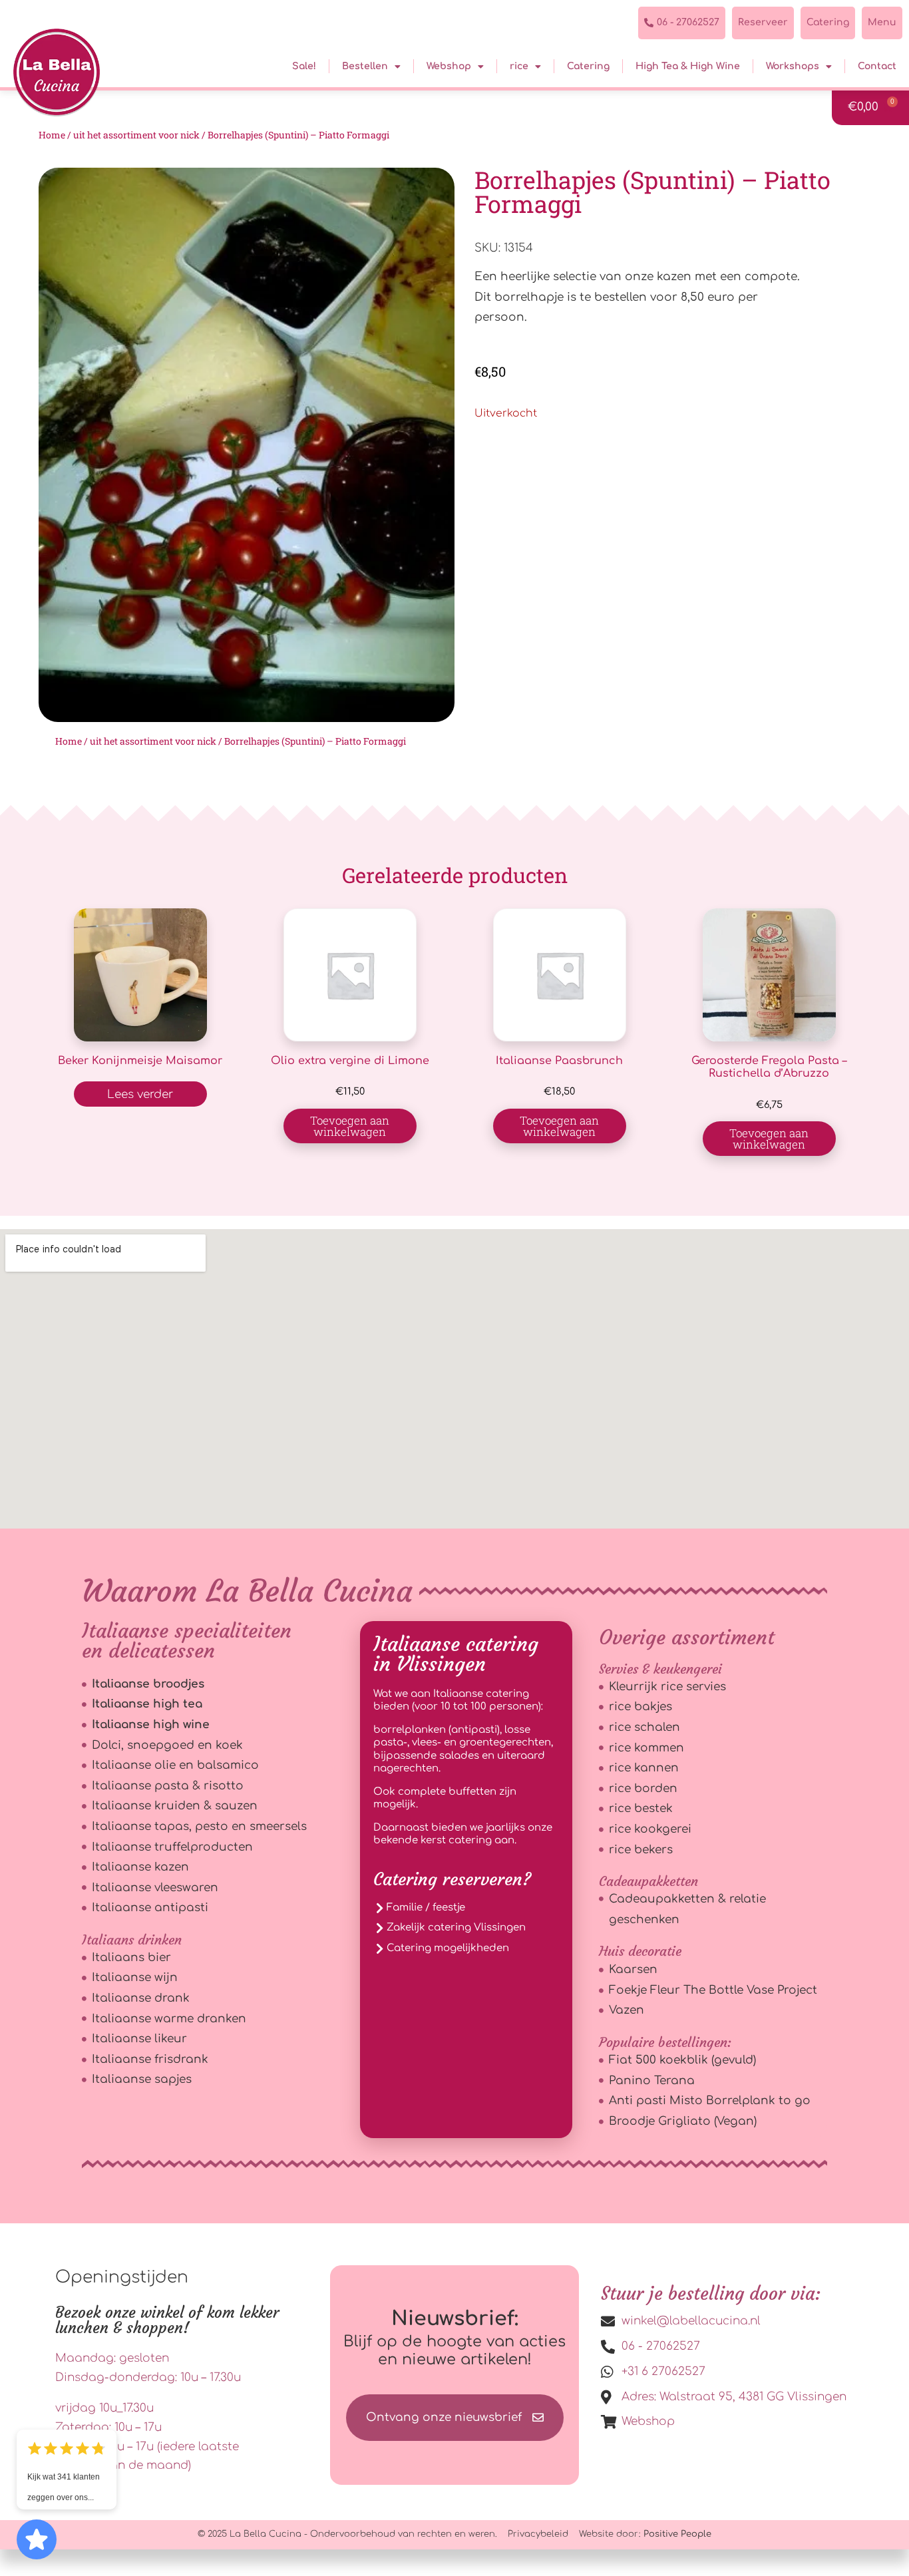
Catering (588, 66)
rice (519, 66)
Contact (877, 66)
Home (52, 135)
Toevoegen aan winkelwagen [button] (350, 1126)
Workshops (793, 66)
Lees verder (140, 1094)
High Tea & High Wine (688, 66)
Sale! (304, 66)
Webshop (449, 66)
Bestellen (365, 66)
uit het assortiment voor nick (136, 135)
